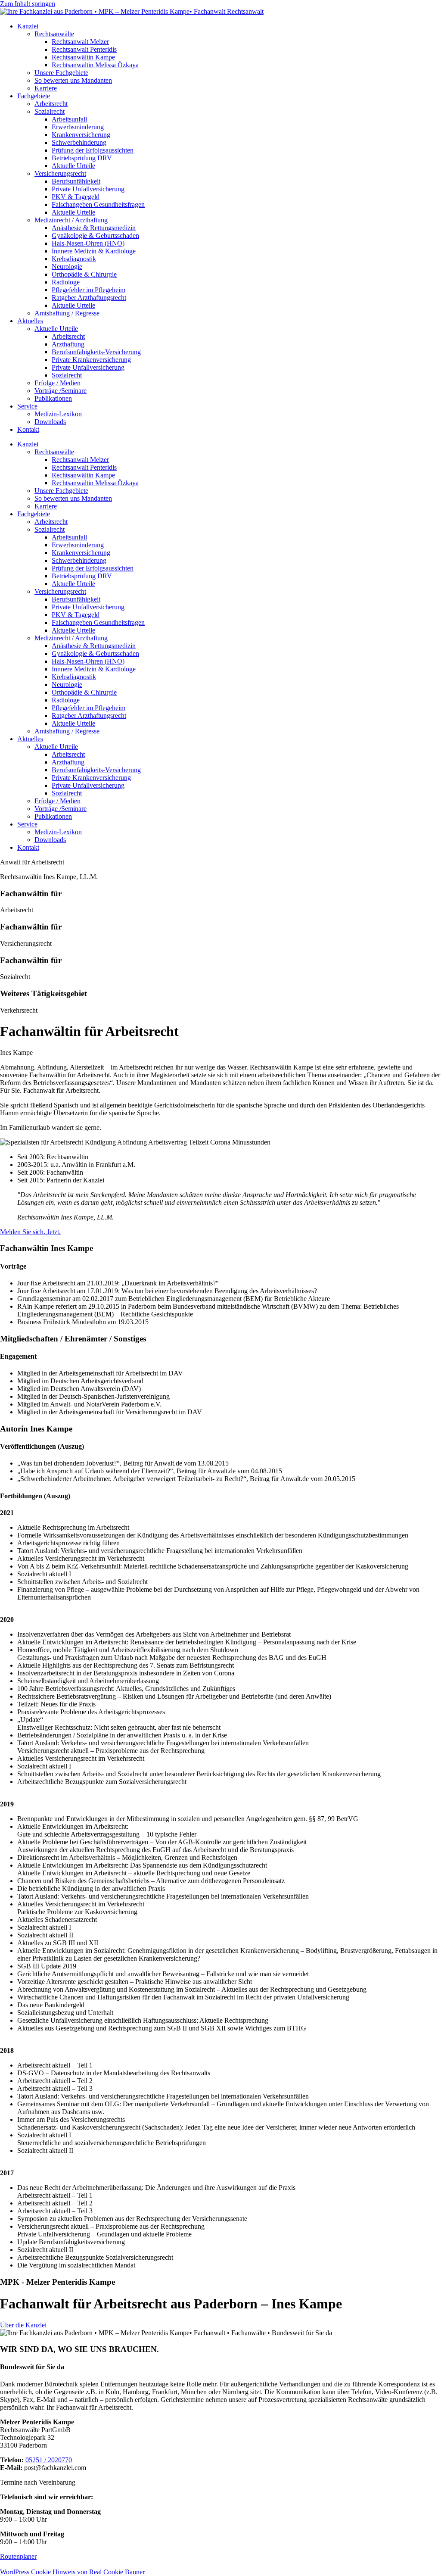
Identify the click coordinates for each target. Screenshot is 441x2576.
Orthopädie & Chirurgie (84, 274)
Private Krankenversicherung (91, 360)
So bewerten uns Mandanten (73, 80)
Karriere (46, 88)
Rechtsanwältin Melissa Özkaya (95, 65)
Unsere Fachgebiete (61, 73)
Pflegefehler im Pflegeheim (89, 290)
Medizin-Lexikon (58, 414)
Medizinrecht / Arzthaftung (71, 220)
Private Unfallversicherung (88, 189)
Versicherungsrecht (60, 173)
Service (27, 406)
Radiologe (66, 282)
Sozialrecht (50, 111)
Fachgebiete (34, 96)
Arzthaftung (68, 344)
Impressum (15, 2564)
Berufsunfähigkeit (76, 181)
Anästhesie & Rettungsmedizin (94, 228)
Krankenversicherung (81, 135)
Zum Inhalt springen (28, 4)
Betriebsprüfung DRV (82, 158)
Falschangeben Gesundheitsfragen (98, 204)
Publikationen (53, 398)
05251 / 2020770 (49, 2460)
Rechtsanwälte (54, 34)
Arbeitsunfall (69, 119)
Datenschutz (51, 2564)
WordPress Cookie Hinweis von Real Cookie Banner (72, 2572)
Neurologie (67, 267)
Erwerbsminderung (78, 127)
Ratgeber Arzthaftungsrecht (89, 298)
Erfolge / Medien (57, 383)
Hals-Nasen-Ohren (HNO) (88, 243)
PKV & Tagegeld (76, 197)
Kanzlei (28, 26)
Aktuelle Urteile (73, 166)
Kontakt (28, 429)
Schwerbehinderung (79, 142)
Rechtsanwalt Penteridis (84, 49)
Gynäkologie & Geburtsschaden (95, 235)
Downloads (50, 422)
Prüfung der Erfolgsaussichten (93, 150)
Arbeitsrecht (51, 104)
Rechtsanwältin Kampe (83, 57)
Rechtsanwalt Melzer (80, 42)
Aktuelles (30, 321)
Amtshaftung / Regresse (67, 313)
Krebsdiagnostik (74, 259)
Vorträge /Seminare (61, 391)
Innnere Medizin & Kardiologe (94, 251)
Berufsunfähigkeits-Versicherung (96, 352)
